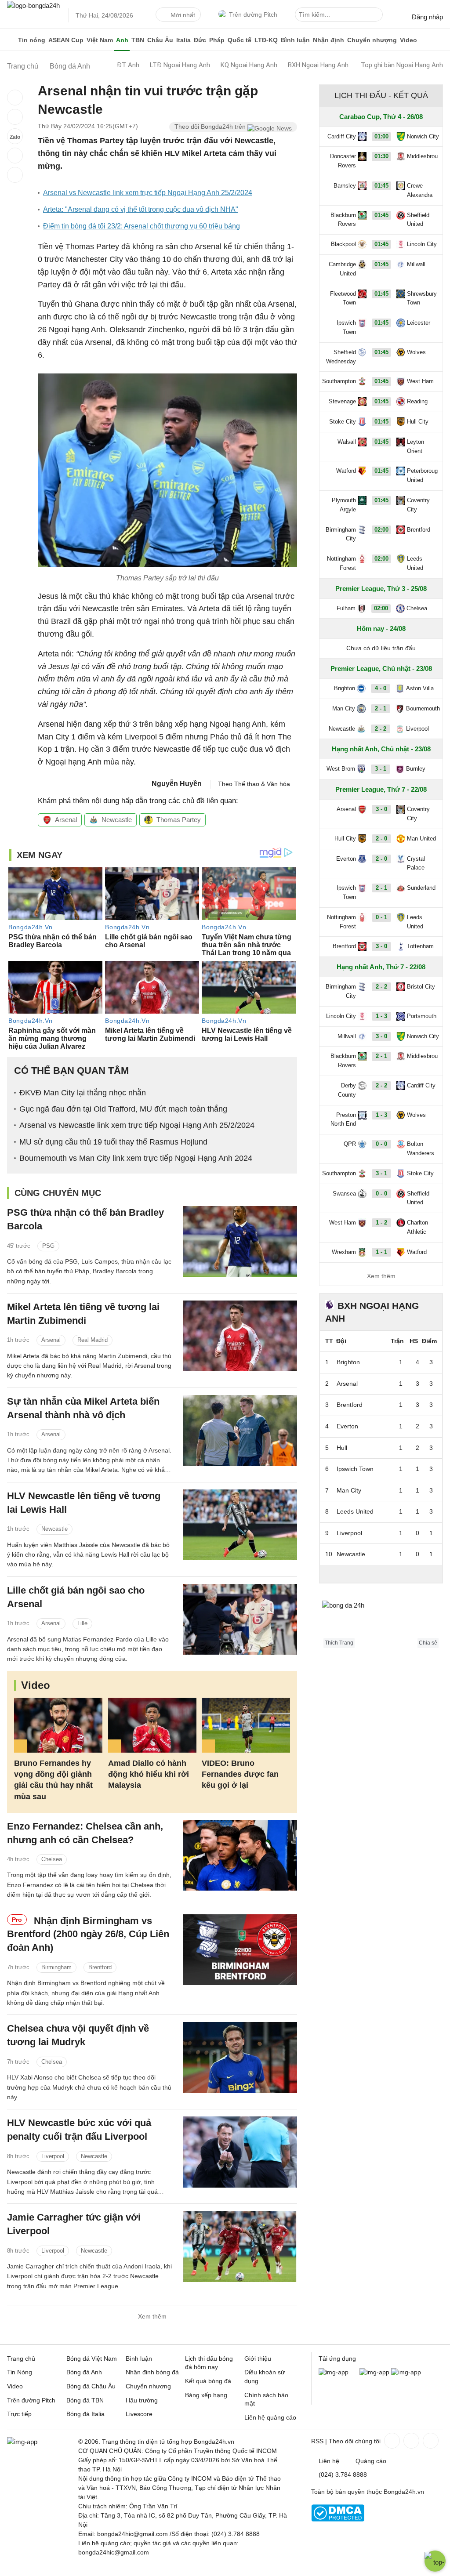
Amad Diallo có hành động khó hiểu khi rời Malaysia (149, 1774)
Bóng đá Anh (84, 2372)
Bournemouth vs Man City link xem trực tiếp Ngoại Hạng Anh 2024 (136, 1158)
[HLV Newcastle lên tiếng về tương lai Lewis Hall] (240, 1525)
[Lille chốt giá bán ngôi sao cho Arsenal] (240, 1619)
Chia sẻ (428, 1643)
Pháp (217, 40)
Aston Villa (420, 688)
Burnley (416, 769)
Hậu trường (142, 2400)
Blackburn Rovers (343, 220)
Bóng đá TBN (85, 2400)
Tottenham (420, 946)
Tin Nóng (20, 2372)
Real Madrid (93, 1340)
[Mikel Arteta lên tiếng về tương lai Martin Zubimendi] (240, 1336)
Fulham (346, 608)
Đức (200, 40)
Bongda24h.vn (404, 2492)
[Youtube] (430, 2441)
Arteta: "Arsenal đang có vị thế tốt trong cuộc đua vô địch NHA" (141, 209)
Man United (421, 839)
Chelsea (52, 1859)
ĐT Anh (128, 65)
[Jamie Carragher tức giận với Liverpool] (240, 2246)
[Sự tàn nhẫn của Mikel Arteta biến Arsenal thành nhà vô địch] (240, 1430)
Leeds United (415, 563)
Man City (344, 708)
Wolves (416, 352)
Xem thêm (152, 2316)
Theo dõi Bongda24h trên (211, 127)
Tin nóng (32, 40)
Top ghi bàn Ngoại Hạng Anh (402, 65)
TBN (138, 40)
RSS (317, 2441)
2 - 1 (381, 708)
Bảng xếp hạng (206, 2395)
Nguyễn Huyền (177, 784)
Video (408, 40)
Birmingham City (341, 534)
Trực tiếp (19, 2414)
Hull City (418, 422)
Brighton (345, 688)
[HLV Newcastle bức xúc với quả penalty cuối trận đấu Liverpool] (240, 2152)
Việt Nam (100, 40)
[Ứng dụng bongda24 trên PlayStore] (374, 2372)
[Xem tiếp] (381, 1574)
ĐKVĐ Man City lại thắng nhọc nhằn (83, 1093)
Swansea (344, 1194)
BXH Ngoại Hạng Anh (318, 65)
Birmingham (56, 1967)
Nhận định (328, 40)
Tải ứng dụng (337, 2359)
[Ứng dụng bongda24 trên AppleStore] (406, 2372)
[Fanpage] (391, 2441)
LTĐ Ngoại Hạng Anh (180, 65)
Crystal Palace (416, 863)
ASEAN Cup (66, 40)
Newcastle (117, 820)
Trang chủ (21, 2359)
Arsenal (66, 820)
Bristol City (421, 987)
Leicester (419, 323)
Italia (183, 40)
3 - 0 (381, 809)
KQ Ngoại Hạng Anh (249, 65)
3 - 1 (381, 769)
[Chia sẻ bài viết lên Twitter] (15, 117)
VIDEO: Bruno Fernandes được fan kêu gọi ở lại (240, 1774)
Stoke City (343, 422)
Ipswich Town (346, 327)
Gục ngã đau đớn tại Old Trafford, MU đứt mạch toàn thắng (123, 1109)
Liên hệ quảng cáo (270, 2417)
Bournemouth (423, 708)
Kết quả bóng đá (208, 2381)
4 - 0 (381, 688)
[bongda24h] (11, 40)
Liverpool (53, 2156)
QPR (350, 1144)
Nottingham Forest (341, 563)
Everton (346, 859)
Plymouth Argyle (344, 505)
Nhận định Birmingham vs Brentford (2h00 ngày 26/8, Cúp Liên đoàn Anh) (88, 1934)
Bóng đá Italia (85, 2414)
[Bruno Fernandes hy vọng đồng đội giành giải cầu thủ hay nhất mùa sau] (58, 1725)
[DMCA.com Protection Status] (338, 2519)
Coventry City (418, 505)
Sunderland (421, 888)
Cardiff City (342, 136)
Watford (346, 471)
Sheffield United (418, 220)
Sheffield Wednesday (341, 357)
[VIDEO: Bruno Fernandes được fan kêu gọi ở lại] (246, 1725)
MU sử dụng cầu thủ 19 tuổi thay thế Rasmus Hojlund (113, 1142)
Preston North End (343, 1120)
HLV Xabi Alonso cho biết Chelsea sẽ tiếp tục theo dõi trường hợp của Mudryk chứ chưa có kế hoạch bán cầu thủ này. (89, 2087)
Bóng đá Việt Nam (92, 2359)
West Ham (420, 381)
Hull (342, 1448)
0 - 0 (381, 1144)
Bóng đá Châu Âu (91, 2386)
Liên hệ (329, 2461)
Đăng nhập (427, 17)
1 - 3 (381, 1016)
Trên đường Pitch (253, 14)
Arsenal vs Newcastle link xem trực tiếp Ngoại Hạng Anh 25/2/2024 (148, 193)
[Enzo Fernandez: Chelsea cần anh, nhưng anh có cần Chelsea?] (240, 1855)
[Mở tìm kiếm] (377, 16)
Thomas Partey (179, 820)
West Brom (341, 769)
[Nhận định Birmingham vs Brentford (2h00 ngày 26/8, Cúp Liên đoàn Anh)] (240, 1950)
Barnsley (345, 186)
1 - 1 (381, 1252)
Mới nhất (183, 15)
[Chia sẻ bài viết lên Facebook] (15, 98)
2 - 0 (381, 839)
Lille (82, 1623)
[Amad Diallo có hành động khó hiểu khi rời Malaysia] (152, 1725)
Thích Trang (339, 1643)
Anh (122, 40)
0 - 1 (381, 917)
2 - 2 (381, 729)
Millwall (416, 264)
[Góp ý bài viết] (15, 156)
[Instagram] (410, 2441)
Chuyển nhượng (372, 40)
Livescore (139, 2414)
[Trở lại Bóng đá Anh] (15, 175)
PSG (48, 1246)
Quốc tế (240, 40)
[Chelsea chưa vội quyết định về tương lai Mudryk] (240, 2057)
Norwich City (423, 136)
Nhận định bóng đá (152, 2372)
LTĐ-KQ (266, 40)
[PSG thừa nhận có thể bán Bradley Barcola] (240, 1241)
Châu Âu (160, 40)
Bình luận (295, 40)
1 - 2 (381, 1223)
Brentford (100, 1967)
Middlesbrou (422, 156)
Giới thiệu (258, 2359)
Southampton (339, 381)
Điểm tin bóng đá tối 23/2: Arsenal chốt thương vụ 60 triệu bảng (142, 226)
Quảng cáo (371, 2461)
